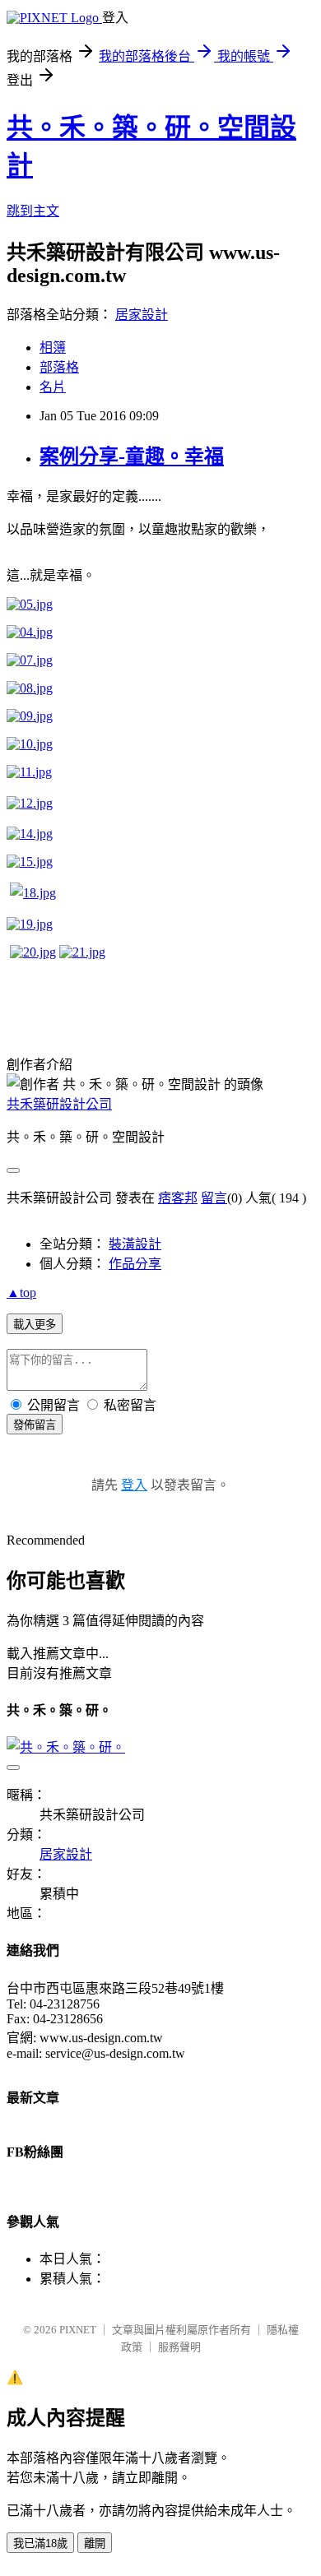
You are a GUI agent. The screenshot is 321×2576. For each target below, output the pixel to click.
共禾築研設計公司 (59, 1104)
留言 (214, 1198)
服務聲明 (179, 2347)
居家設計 (142, 315)
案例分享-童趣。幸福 (132, 456)
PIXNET (78, 2330)
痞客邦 (178, 1198)
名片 (53, 387)
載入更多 (35, 1325)
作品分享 (135, 1264)
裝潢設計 (135, 1244)
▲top (21, 1293)
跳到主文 (33, 211)
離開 (95, 2544)
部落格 (59, 367)
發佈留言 (35, 1425)
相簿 (53, 347)
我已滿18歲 (40, 2544)
